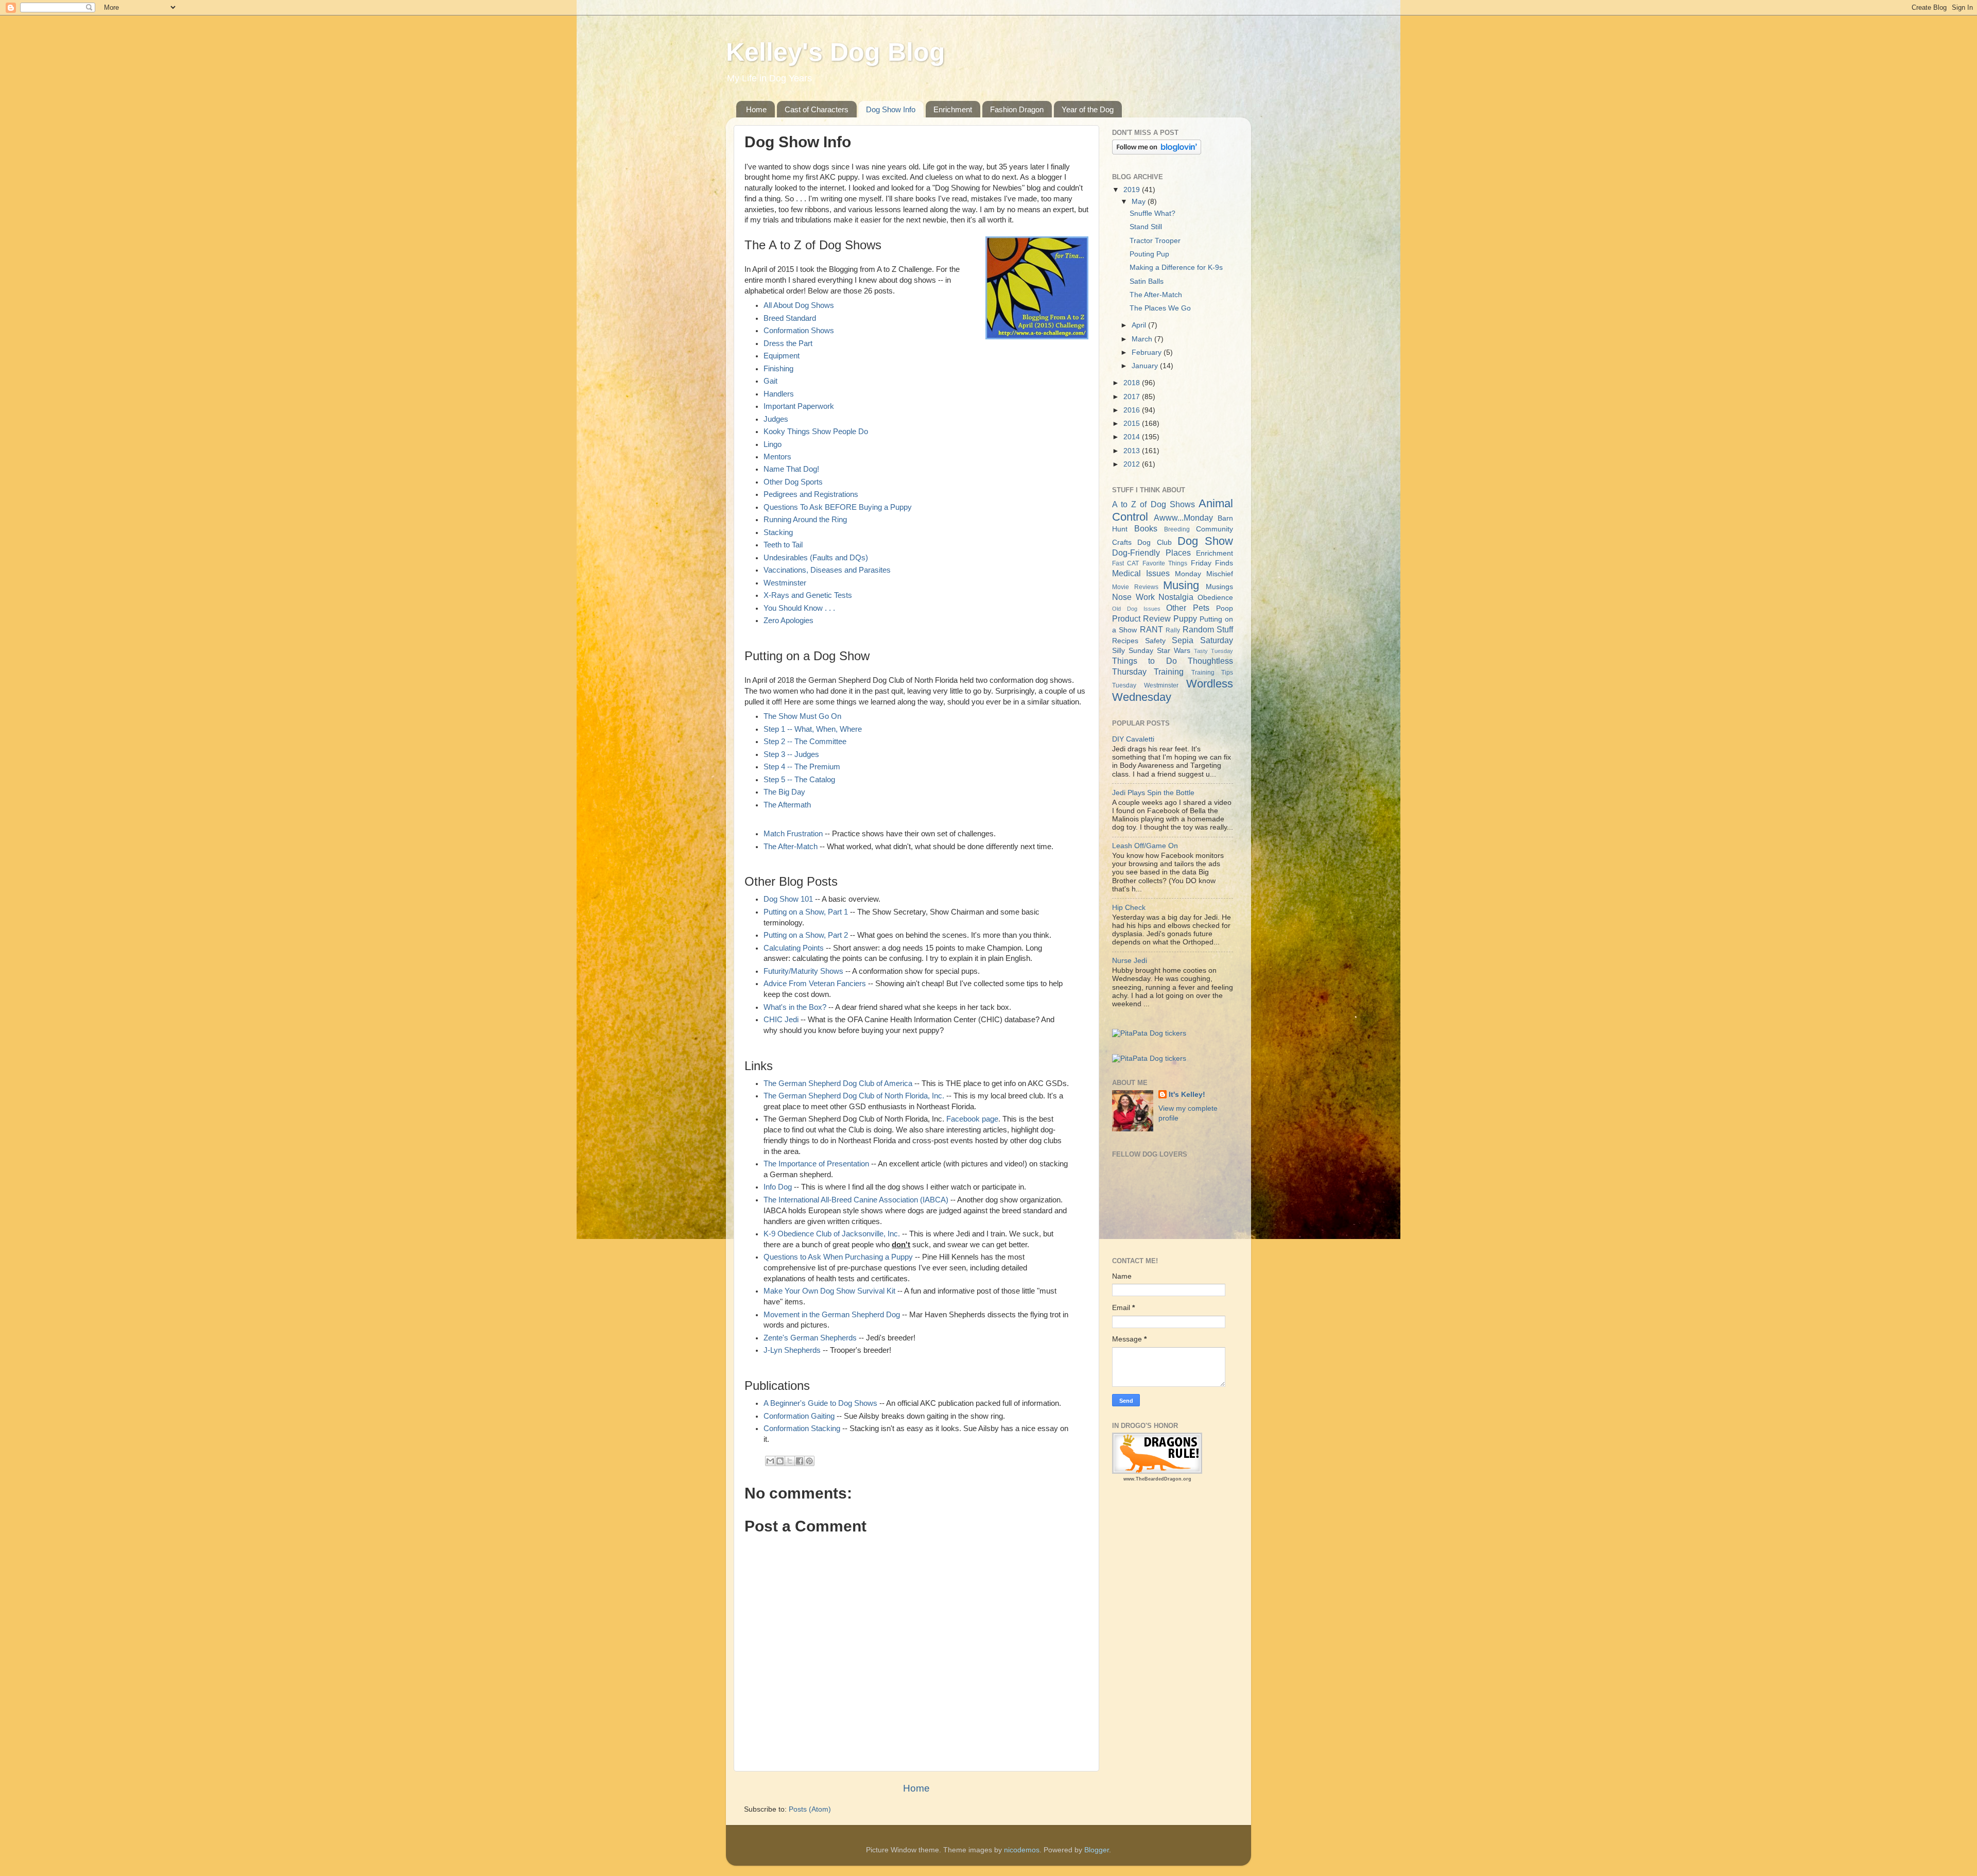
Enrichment (953, 109)
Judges (776, 419)
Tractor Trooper (1155, 241)
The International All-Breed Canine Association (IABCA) (856, 1200)
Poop (1225, 608)
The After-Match (791, 847)
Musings (1219, 587)
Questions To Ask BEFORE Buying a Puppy (838, 507)
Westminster (785, 583)
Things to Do (1144, 661)
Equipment (782, 356)
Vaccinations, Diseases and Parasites (827, 570)
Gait (770, 381)
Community (1215, 529)
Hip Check (1129, 908)
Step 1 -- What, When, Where (813, 729)
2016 (1133, 410)
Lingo (773, 444)
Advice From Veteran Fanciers (815, 984)
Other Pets (1188, 608)
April (1140, 325)
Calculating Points (794, 948)
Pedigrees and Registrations (811, 494)
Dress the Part (788, 343)
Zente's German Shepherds (810, 1338)
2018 (1133, 383)
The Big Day (784, 792)
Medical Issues (1141, 573)
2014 (1133, 437)
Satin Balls (1147, 281)
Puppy (1185, 618)
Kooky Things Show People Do (816, 432)
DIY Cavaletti (1133, 739)
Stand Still (1146, 227)
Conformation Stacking (802, 1428)
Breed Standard (790, 318)
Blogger (1097, 1850)
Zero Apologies (788, 621)
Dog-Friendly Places (1151, 553)
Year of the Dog (1088, 109)
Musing (1181, 585)
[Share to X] (790, 1461)
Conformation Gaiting (799, 1416)
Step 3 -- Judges (791, 754)
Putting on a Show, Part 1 (806, 912)
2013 (1133, 451)
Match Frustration (793, 834)
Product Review (1141, 618)
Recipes (1125, 641)
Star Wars (1174, 651)
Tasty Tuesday (1213, 651)
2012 (1133, 464)
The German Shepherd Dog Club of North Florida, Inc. (854, 1096)
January (1146, 366)
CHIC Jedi (781, 1020)
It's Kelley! (1187, 1095)
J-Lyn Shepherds (792, 1350)
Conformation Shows (799, 331)
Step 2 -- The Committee (805, 742)
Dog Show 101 (788, 899)
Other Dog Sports (793, 482)
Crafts (1122, 543)
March (1143, 339)
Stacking (778, 532)
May (1140, 202)
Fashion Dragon (1017, 109)
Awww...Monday (1183, 518)
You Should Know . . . (799, 608)
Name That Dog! (791, 469)
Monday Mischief (1204, 574)
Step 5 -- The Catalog (799, 780)
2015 (1133, 424)
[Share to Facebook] (800, 1461)
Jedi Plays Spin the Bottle (1153, 793)
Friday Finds (1212, 563)
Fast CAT (1125, 563)
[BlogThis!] (780, 1461)
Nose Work (1133, 597)
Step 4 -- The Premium (802, 767)
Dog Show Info (891, 109)
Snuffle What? (1152, 213)
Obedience (1215, 598)
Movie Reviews (1135, 587)
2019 (1133, 190)
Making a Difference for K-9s (1176, 268)
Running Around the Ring (805, 520)
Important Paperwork (799, 406)
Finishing (778, 369)
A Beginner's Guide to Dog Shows (820, 1403)
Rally (1173, 630)
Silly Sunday (1133, 651)
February (1148, 352)
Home (756, 109)
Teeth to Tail (783, 545)
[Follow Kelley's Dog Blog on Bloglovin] (1157, 152)
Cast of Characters (817, 109)
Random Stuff (1208, 629)
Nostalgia (1176, 597)
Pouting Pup (1149, 254)
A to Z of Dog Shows (1154, 504)
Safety (1155, 641)
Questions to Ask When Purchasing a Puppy (838, 1257)
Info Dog (778, 1187)
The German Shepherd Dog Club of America (838, 1083)
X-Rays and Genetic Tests (808, 595)
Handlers (779, 394)
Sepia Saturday (1202, 640)
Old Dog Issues (1136, 609)
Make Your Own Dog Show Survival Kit (829, 1291)
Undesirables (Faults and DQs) (816, 558)
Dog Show (1205, 541)
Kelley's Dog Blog (836, 52)
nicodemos (1022, 1850)
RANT (1151, 629)
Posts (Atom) (810, 1809)
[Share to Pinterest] (809, 1461)
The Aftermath (787, 805)
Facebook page (972, 1119)
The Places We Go (1160, 308)
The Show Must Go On (802, 716)
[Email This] (770, 1461)
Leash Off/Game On (1145, 846)
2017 (1133, 397)
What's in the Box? (795, 1007)
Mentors (777, 457)
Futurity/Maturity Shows (803, 971)
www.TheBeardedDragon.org (1157, 1479)
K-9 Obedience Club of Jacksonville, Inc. (832, 1234)
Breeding (1177, 529)
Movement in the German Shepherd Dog (832, 1315)
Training (1169, 672)
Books (1146, 528)
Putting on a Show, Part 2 (806, 935)
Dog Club (1154, 543)
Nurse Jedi (1130, 961)
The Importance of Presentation (816, 1164)
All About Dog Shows (799, 305)
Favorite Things (1165, 563)
